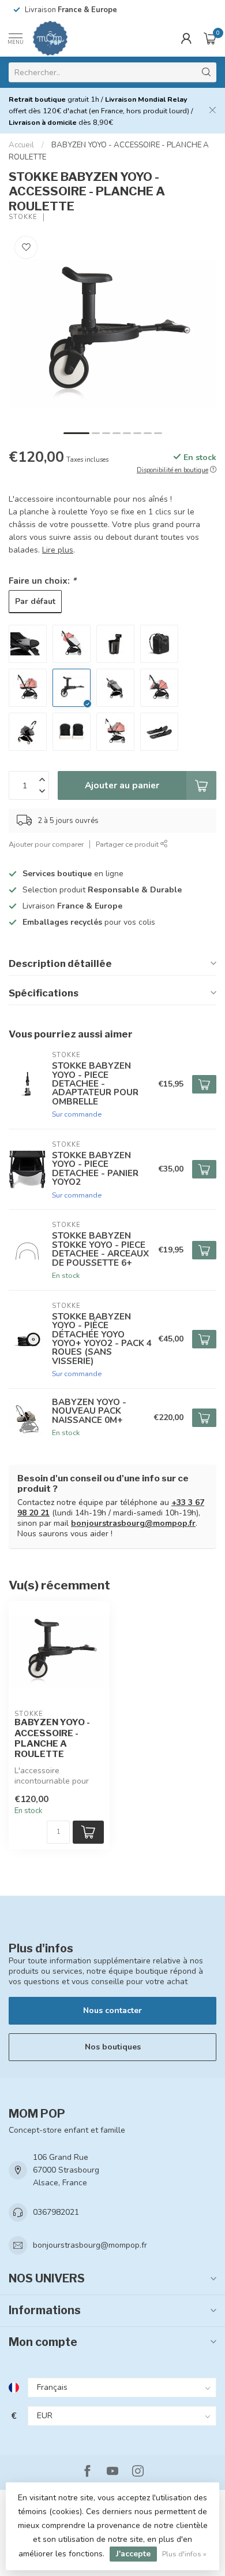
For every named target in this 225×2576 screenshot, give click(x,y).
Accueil (21, 145)
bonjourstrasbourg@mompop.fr (133, 1523)
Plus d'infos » (184, 2554)
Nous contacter (112, 2010)
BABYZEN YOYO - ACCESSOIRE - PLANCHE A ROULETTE (52, 1738)
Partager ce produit (128, 844)
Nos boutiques (113, 2047)
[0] (210, 38)
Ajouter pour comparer (46, 844)
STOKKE (23, 217)
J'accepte (133, 2554)
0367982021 (56, 2212)
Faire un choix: (42, 581)
